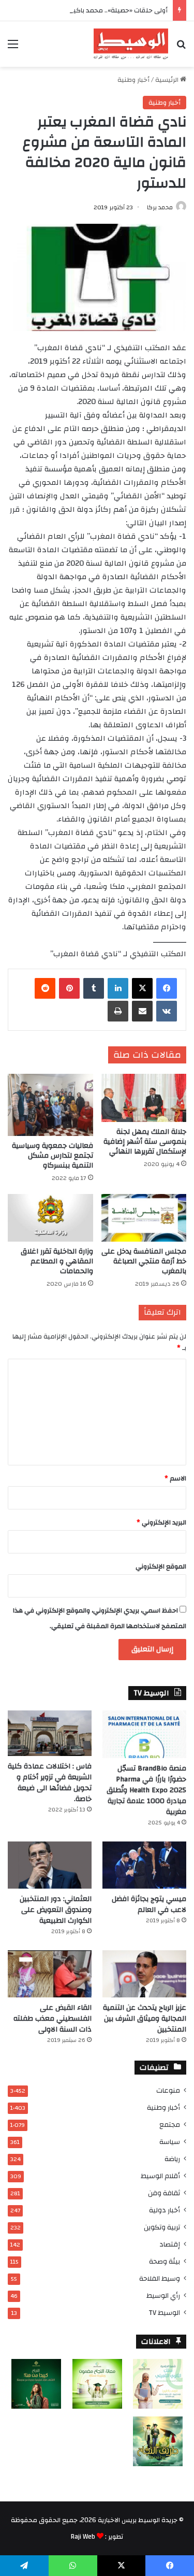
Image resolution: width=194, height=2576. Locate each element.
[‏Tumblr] (94, 988)
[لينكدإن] (118, 988)
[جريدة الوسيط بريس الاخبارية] (131, 44)
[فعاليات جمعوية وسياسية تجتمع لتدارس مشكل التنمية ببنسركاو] (50, 1105)
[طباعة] (118, 1011)
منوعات (168, 2090)
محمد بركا (160, 207)
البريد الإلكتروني (161, 1522)
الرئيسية (168, 80)
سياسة (170, 2142)
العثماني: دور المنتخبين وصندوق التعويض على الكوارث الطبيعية (56, 1910)
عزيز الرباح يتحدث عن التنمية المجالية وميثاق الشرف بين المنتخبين (145, 2019)
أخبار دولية (165, 2210)
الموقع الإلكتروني (161, 1566)
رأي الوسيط (163, 2296)
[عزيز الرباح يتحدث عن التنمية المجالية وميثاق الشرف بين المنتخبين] (144, 1974)
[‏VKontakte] (167, 1011)
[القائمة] (13, 48)
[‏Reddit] (45, 988)
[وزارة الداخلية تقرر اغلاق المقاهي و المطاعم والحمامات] (50, 1218)
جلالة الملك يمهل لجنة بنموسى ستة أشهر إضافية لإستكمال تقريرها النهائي (145, 1142)
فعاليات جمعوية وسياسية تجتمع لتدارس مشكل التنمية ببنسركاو (53, 1156)
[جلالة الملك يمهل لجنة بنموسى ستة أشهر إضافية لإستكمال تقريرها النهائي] (144, 1098)
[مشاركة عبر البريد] (142, 1011)
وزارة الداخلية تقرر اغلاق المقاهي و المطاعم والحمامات (57, 1261)
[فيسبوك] (167, 988)
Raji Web (83, 2537)
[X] (142, 988)
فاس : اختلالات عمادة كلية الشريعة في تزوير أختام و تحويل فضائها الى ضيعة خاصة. (50, 1783)
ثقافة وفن (164, 2193)
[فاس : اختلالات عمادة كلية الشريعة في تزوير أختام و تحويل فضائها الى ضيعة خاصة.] (50, 1733)
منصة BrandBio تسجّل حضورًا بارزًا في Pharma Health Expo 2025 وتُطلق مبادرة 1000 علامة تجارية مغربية (146, 1790)
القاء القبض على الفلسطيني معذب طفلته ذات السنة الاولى (53, 2019)
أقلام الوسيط (160, 2176)
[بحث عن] (181, 48)
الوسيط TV (164, 2313)
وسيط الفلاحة (160, 2278)
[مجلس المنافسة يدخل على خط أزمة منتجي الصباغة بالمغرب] (144, 1218)
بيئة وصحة (165, 2261)
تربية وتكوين (162, 2227)
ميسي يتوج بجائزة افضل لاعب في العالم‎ (149, 1904)
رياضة (172, 2159)
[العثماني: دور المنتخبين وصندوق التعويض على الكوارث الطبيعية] (50, 1865)
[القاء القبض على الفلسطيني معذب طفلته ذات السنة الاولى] (50, 1974)
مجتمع (170, 2125)
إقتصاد (170, 2244)
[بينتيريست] (69, 988)
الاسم (175, 1478)
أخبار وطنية (133, 80)
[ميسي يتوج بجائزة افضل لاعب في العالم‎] (144, 1865)
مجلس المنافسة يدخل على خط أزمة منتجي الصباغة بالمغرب (144, 1261)
